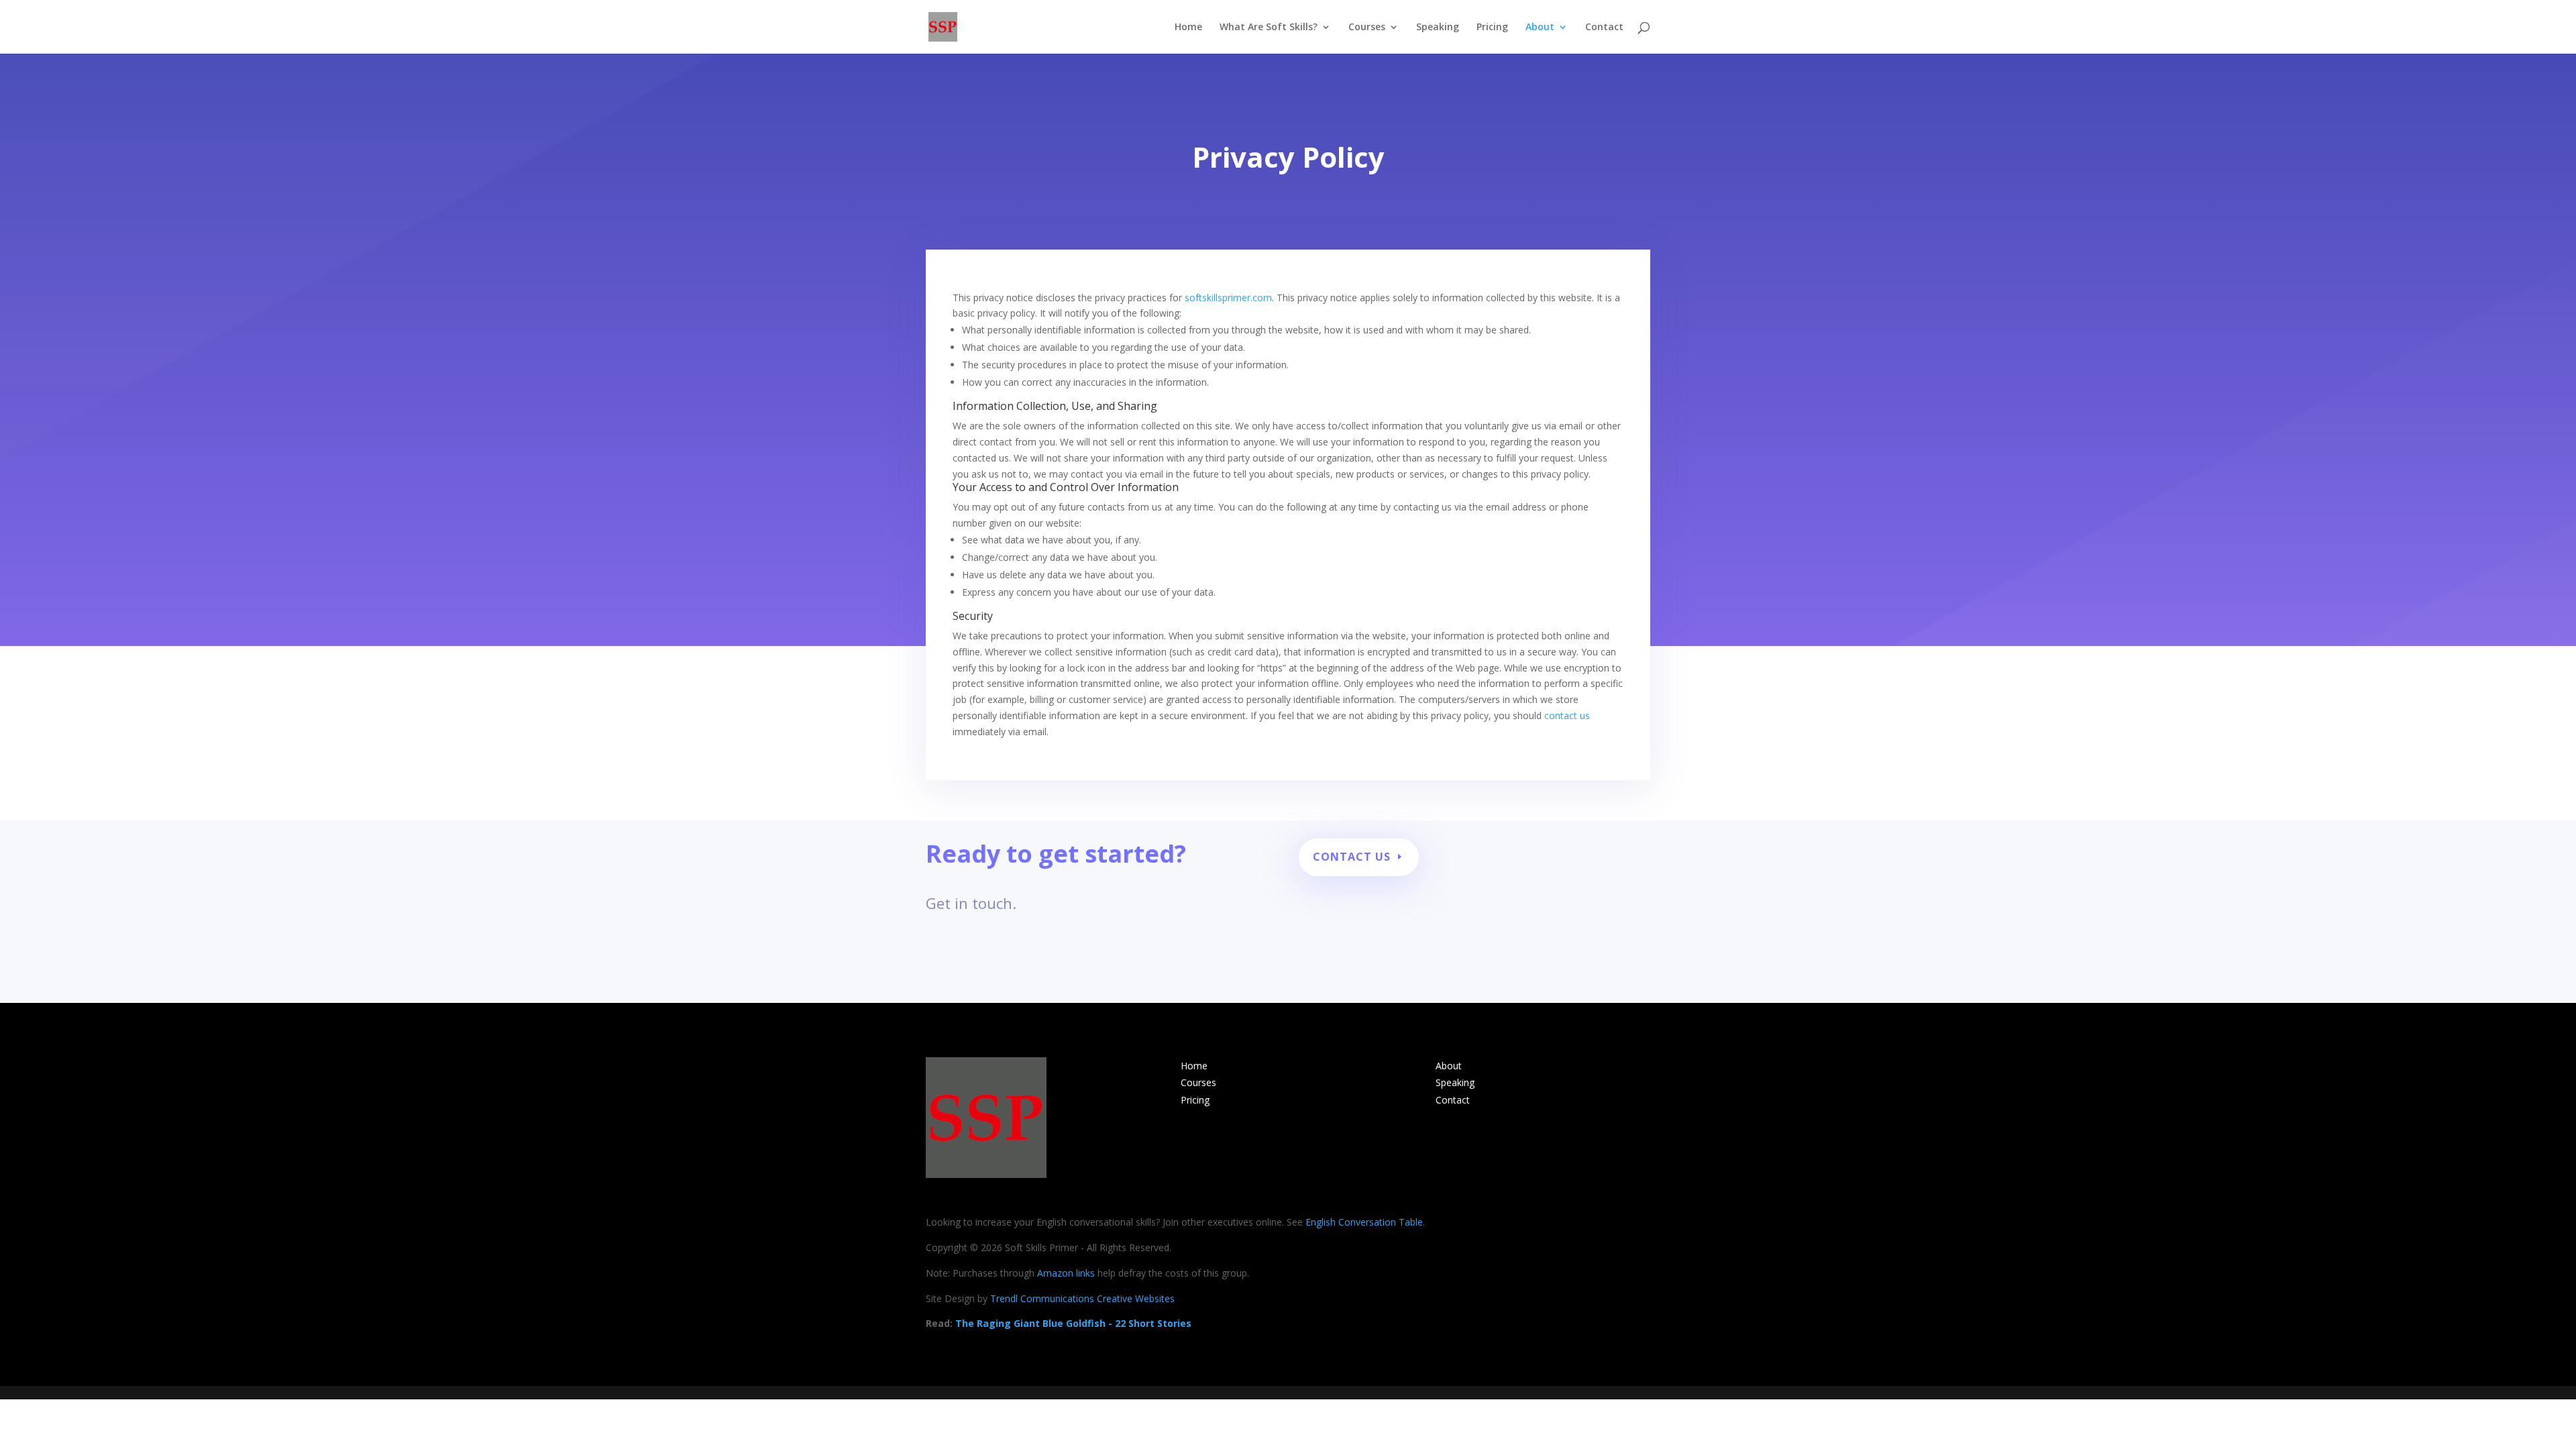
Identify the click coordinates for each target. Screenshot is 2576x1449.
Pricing (1492, 28)
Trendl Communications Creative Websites (1082, 1298)
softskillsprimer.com (1228, 298)
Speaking (1438, 28)
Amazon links (1066, 1273)
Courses (1367, 28)
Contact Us (1352, 857)
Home (1188, 28)
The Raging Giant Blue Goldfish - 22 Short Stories (1073, 1323)
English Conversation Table (1364, 1222)
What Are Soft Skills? (1269, 28)
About (1540, 28)
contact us (1567, 715)
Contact (1604, 28)
